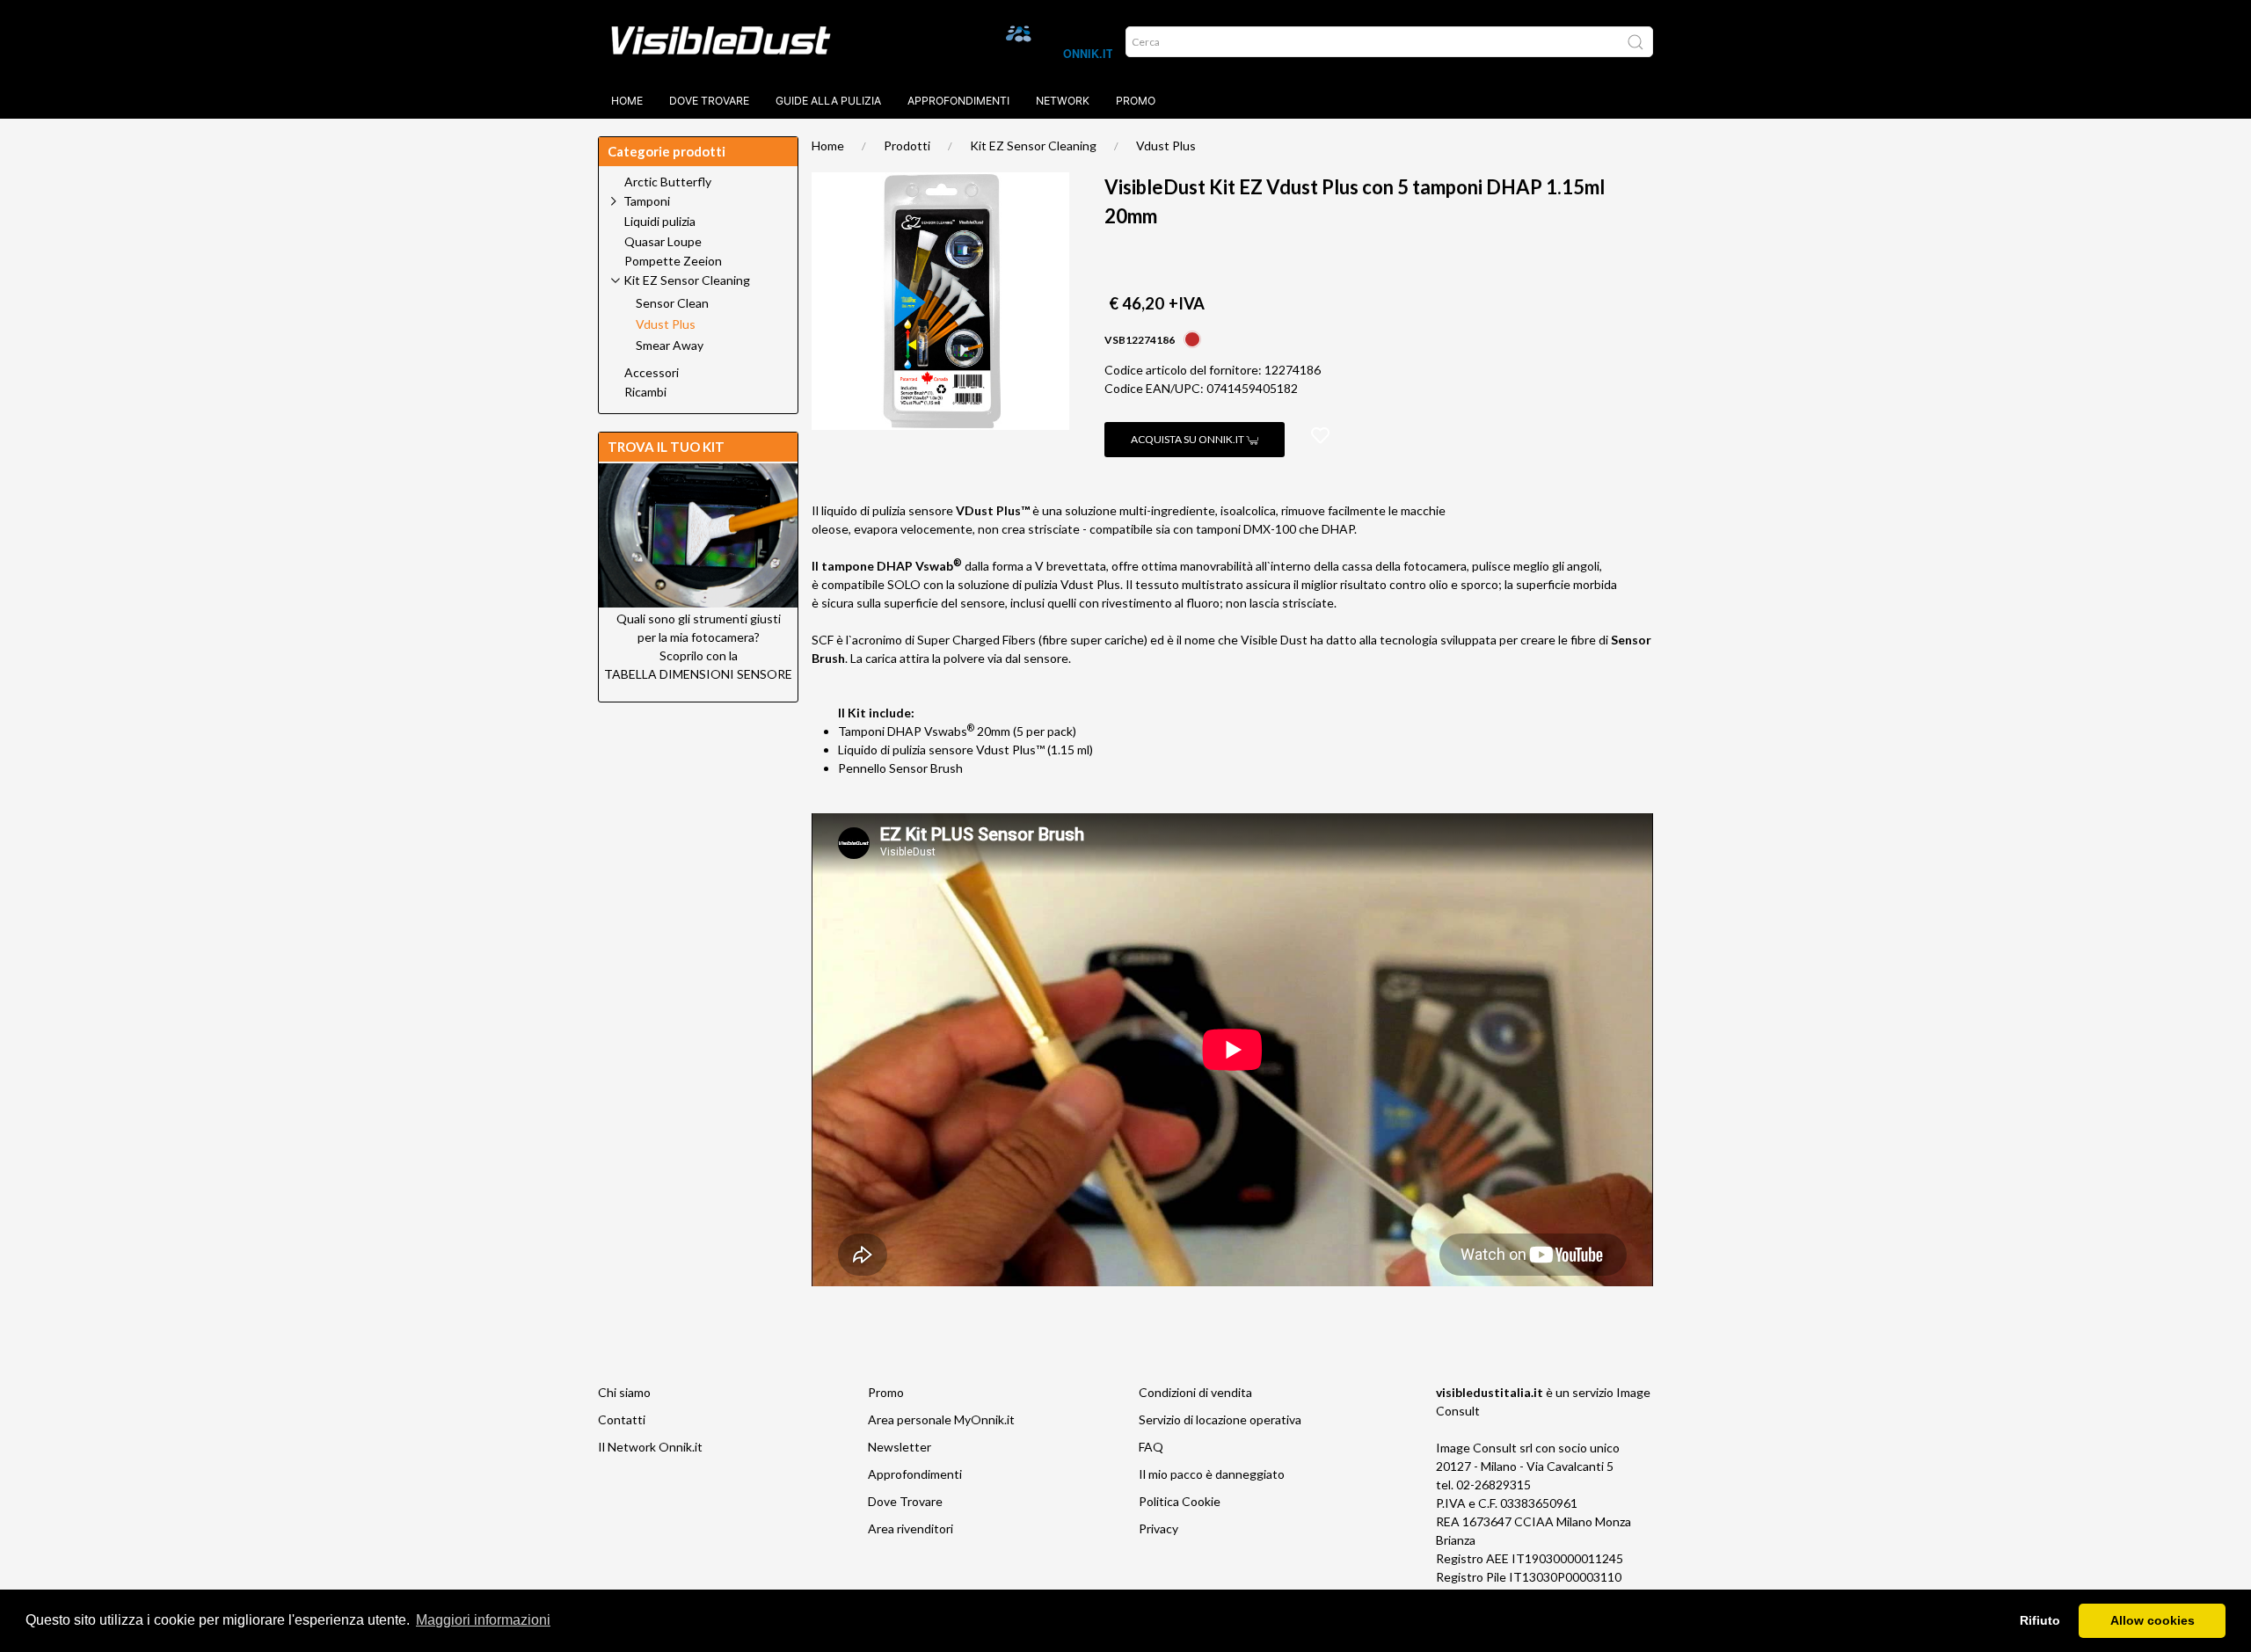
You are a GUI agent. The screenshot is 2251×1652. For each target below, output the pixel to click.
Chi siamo (624, 1392)
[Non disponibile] (1192, 338)
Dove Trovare (905, 1501)
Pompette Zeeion (673, 261)
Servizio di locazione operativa (1220, 1419)
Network (1063, 101)
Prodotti (907, 146)
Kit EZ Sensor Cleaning (1033, 146)
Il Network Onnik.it (650, 1447)
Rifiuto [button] (2040, 1620)
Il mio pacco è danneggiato (1212, 1474)
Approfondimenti (958, 101)
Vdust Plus (1166, 146)
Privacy (1158, 1528)
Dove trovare (709, 101)
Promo (1136, 101)
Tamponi (647, 201)
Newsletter (900, 1447)
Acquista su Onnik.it (1188, 439)
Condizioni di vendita (1195, 1392)
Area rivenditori (911, 1528)
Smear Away (670, 346)
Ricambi (645, 392)
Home (627, 101)
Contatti (622, 1419)
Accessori (652, 373)
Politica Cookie (1180, 1501)
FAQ (1151, 1447)
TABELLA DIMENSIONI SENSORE (698, 674)
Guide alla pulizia (828, 101)
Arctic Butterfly (668, 182)
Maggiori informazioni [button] (483, 1620)
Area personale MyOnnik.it (941, 1419)
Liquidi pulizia (660, 222)
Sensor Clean (672, 303)
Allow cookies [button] (2153, 1620)
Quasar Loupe (663, 242)
